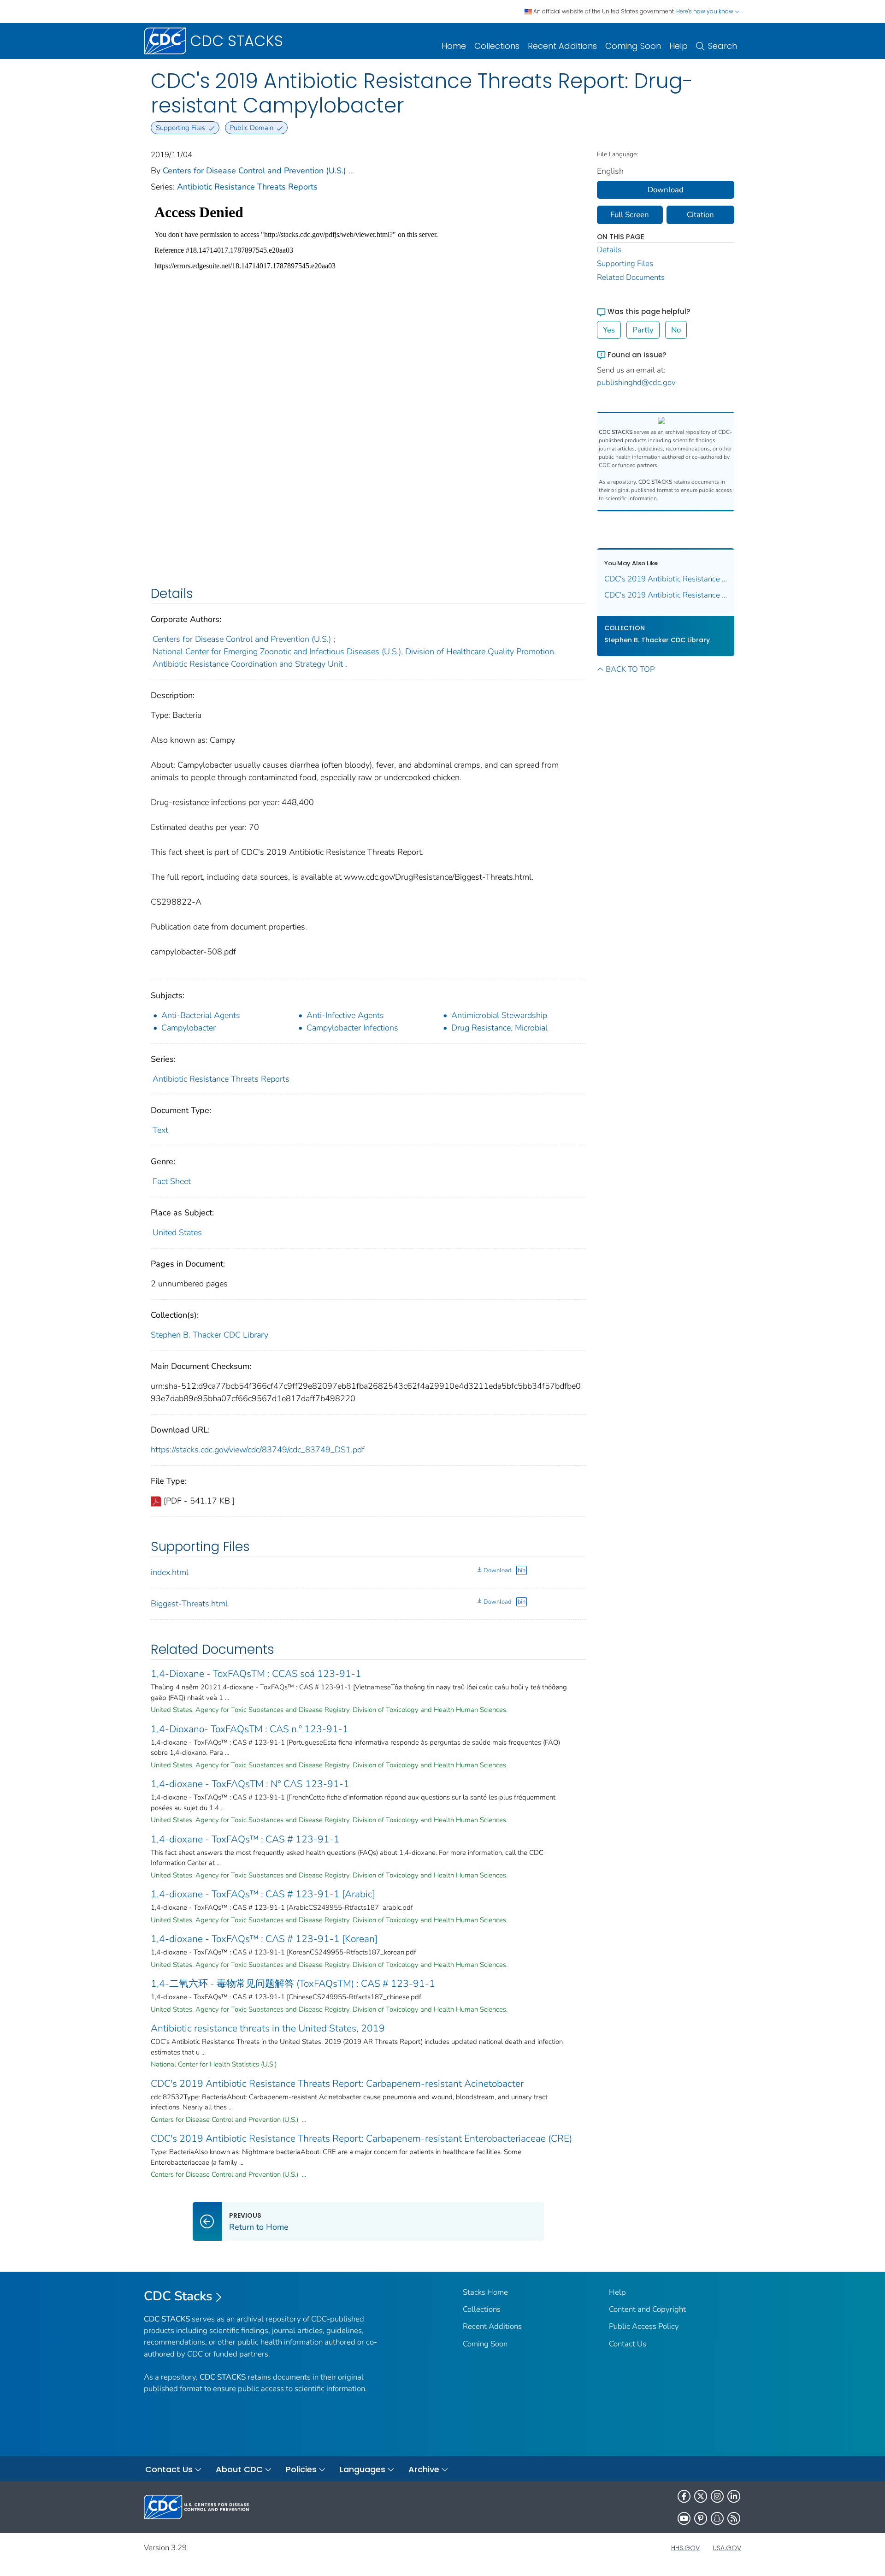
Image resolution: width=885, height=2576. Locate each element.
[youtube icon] (684, 2518)
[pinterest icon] (701, 2518)
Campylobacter (189, 1028)
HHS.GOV (685, 2548)
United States (177, 1232)
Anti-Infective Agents (345, 1015)
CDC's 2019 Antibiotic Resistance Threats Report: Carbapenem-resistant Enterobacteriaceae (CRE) (361, 2138)
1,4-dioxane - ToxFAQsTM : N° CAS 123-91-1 (250, 1784)
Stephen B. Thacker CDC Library (209, 1335)
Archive (424, 2469)
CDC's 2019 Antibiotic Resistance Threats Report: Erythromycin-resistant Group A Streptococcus (666, 595)
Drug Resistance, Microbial (499, 1028)
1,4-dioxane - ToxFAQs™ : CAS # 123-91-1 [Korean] (264, 1939)
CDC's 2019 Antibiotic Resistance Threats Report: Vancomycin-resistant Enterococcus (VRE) (666, 579)
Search (723, 46)
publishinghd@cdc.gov (636, 382)
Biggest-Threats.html (189, 1604)
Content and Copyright (647, 2309)
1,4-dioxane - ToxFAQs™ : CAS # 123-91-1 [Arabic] (263, 1894)
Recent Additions (562, 46)
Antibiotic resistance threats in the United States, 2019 (268, 2028)
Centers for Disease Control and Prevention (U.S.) (254, 171)
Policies (301, 2469)
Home (454, 46)
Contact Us (628, 2344)
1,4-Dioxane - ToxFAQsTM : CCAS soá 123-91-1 (256, 1674)
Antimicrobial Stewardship (499, 1015)
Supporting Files (625, 264)
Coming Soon (633, 46)
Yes (609, 330)
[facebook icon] (684, 2496)
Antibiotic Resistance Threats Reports (247, 187)
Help (678, 46)
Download (497, 1570)
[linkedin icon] (734, 2496)
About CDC (239, 2469)
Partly (643, 330)
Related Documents (631, 277)
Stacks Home (485, 2292)
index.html (170, 1572)
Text (160, 1130)
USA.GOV (727, 2548)
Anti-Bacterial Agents (201, 1015)
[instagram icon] (717, 2496)
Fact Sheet (172, 1181)
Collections (497, 46)
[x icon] (701, 2496)
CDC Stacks (178, 2296)
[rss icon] (734, 2518)
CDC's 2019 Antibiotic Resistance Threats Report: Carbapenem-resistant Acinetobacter (337, 2084)
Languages (363, 2469)
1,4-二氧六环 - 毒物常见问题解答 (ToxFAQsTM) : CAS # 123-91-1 (293, 1984)
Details (609, 250)
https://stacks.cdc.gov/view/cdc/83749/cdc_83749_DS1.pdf (258, 1450)
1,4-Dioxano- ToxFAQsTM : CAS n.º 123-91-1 (250, 1729)
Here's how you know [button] (705, 11)
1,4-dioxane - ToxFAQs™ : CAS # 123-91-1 (245, 1839)
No (676, 330)
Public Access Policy (644, 2326)
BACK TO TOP (630, 669)
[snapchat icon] (717, 2518)
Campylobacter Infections (352, 1028)
